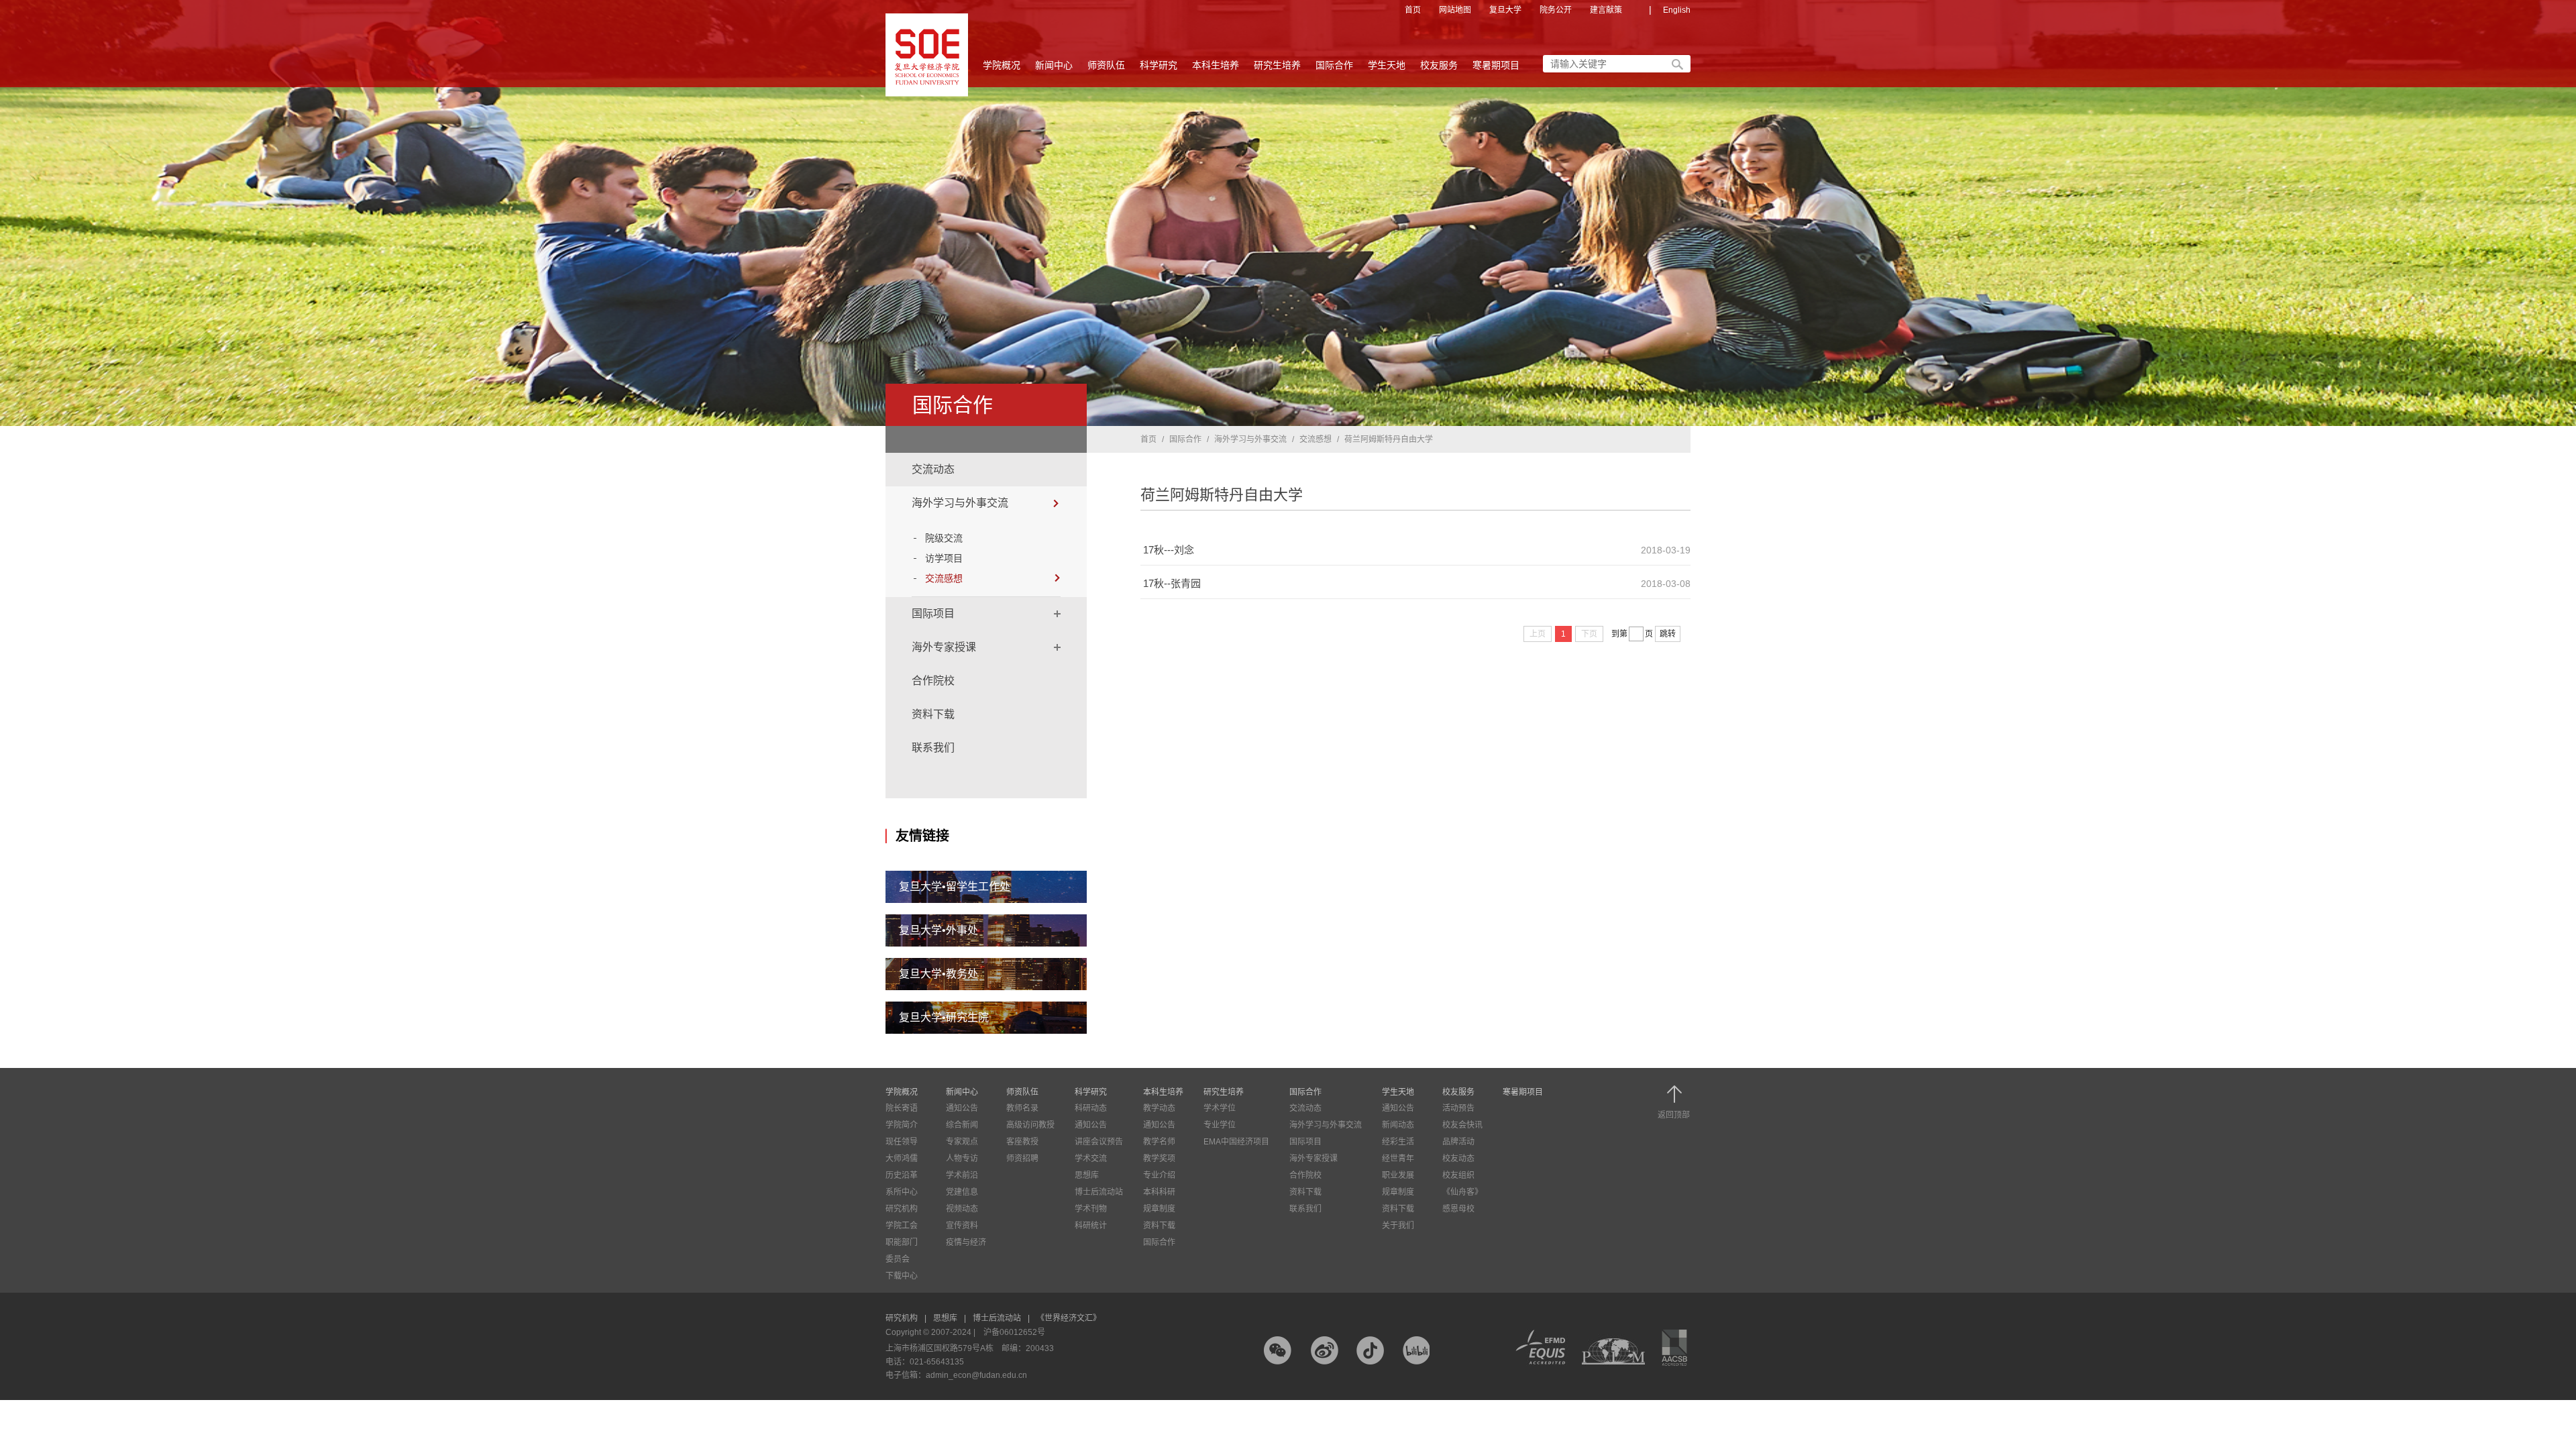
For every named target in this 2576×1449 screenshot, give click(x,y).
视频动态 (962, 1209)
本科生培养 (1216, 65)
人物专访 (962, 1159)
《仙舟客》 (1462, 1192)
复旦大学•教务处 (938, 974)
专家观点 (962, 1142)
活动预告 (1458, 1108)
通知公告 (962, 1108)
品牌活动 (1458, 1142)
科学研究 (1159, 65)
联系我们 (933, 748)
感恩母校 (1458, 1209)
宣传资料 (962, 1226)
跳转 (1668, 634)
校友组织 (1458, 1175)
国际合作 (1334, 65)
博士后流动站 (1099, 1192)
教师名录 (1022, 1108)
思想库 (1087, 1175)
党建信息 (962, 1192)
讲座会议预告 (1099, 1142)
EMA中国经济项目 (1236, 1142)
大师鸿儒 (902, 1159)
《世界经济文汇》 (1069, 1318)
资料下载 (933, 714)
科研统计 (1091, 1226)
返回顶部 (1674, 1115)
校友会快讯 (1462, 1125)
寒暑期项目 (1496, 65)
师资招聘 (1022, 1159)
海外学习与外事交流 (960, 503)
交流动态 (933, 469)
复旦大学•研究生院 (944, 1017)
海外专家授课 (944, 647)
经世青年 (1398, 1159)
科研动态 (1091, 1108)
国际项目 (933, 613)
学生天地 (1387, 65)
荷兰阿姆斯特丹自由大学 (1389, 439)
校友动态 (1458, 1159)
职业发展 (1398, 1175)
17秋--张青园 (1172, 583)
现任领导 (902, 1142)
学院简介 (902, 1125)
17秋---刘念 (1169, 550)
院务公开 (1556, 10)
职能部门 (902, 1242)
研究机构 (902, 1209)
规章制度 (1159, 1209)
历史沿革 (902, 1175)
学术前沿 (962, 1175)
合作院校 (933, 681)
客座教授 (1022, 1142)
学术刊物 (1091, 1209)
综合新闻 (962, 1125)
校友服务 (1439, 65)
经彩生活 (1398, 1142)
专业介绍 (1159, 1175)
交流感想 (944, 578)
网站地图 (1455, 10)
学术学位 (1220, 1108)
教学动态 (1159, 1108)
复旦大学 (1505, 10)
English (1677, 10)
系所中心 (902, 1192)
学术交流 (1091, 1159)
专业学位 (1220, 1125)
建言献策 (1606, 10)
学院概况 (1002, 65)
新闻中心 (1054, 65)
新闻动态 (1398, 1125)
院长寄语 (902, 1108)
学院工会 (902, 1226)
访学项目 (944, 558)
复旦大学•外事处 (938, 930)
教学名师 (1159, 1142)
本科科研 (1159, 1192)
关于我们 (1398, 1226)
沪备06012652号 (1014, 1332)
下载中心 (902, 1276)
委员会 (898, 1259)
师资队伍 (1106, 65)
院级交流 (944, 538)
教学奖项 (1159, 1159)
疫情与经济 (966, 1242)
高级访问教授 (1030, 1125)
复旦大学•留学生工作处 (955, 887)
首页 (1413, 10)
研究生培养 (1277, 65)
